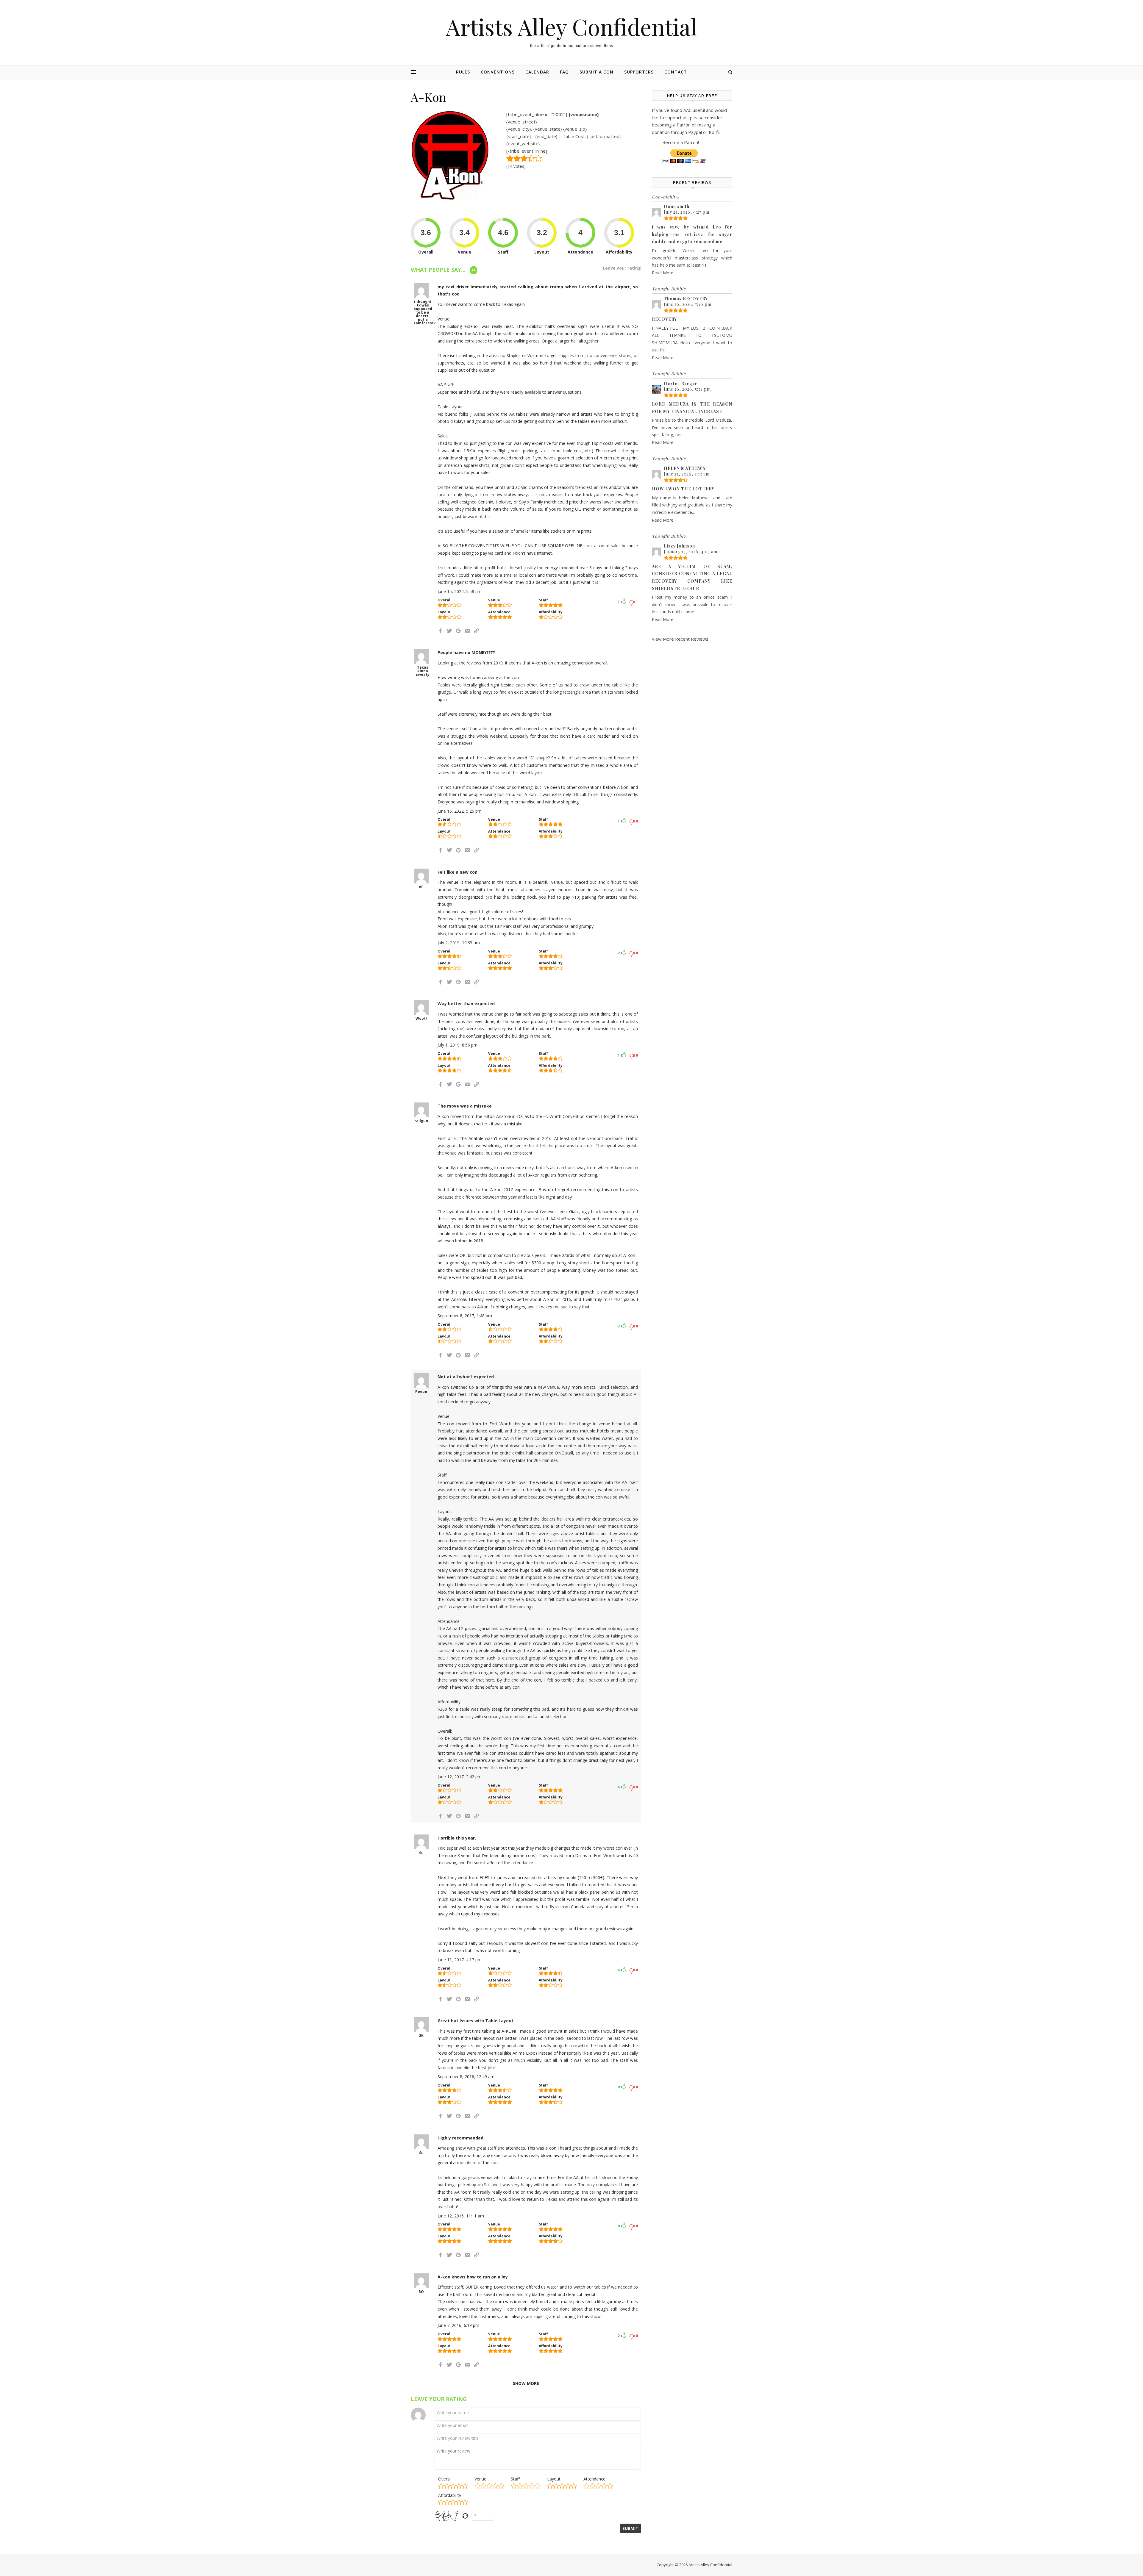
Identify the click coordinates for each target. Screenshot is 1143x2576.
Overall (445, 2479)
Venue (480, 2479)
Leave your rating (622, 268)
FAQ (564, 72)
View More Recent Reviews (680, 639)
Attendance (594, 2479)
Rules (463, 72)
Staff (515, 2479)
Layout (554, 2479)
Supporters (639, 72)
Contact (676, 72)
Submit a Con (597, 72)
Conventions (498, 72)
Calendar (537, 72)
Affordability (450, 2495)
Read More (663, 273)
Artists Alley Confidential (571, 27)
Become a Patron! (681, 142)
